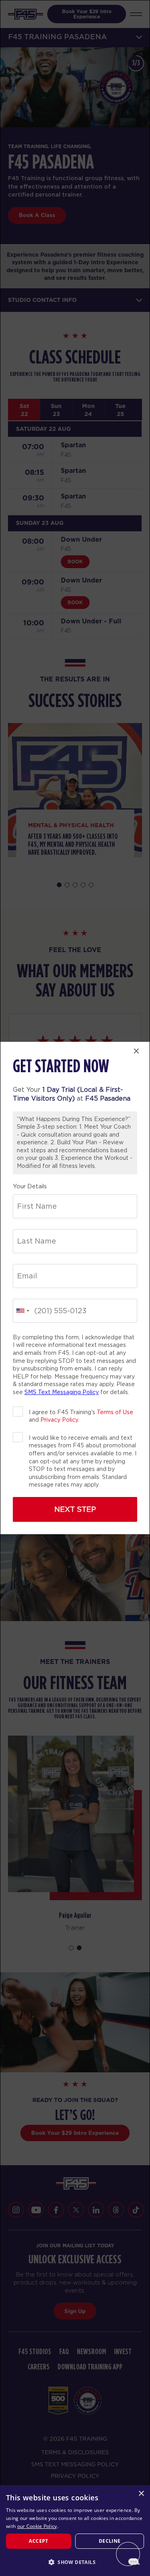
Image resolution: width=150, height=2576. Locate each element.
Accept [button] (38, 2541)
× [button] (141, 2494)
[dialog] (75, 2531)
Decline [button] (110, 2541)
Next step (75, 1509)
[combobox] (22, 1311)
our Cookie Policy (37, 2526)
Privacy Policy (59, 1420)
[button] (75, 2562)
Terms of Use (115, 1412)
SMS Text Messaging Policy (62, 1392)
